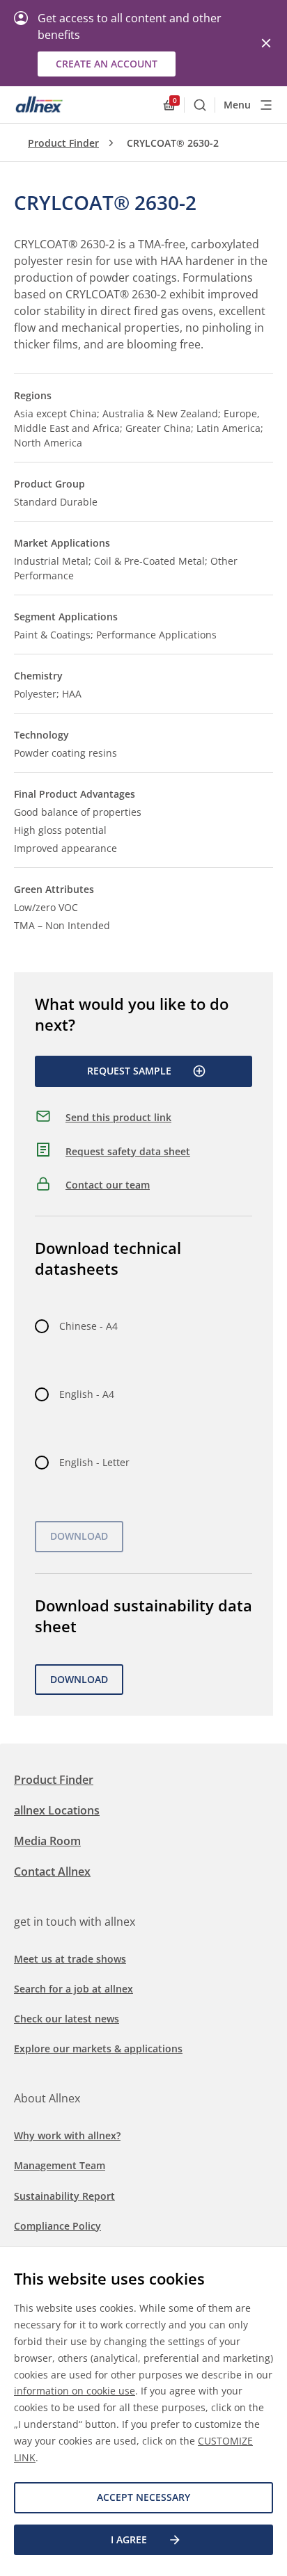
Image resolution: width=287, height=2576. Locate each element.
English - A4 (87, 1394)
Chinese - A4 (88, 1326)
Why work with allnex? (67, 2135)
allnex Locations (57, 1810)
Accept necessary (143, 2497)
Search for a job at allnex (73, 1989)
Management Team (60, 2165)
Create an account (107, 64)
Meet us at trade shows (70, 1959)
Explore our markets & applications (98, 2048)
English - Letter (94, 1462)
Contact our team (108, 1185)
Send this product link (118, 1117)
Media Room (47, 1841)
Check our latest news (67, 2019)
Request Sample (129, 1071)
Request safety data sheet (128, 1151)
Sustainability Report (64, 2196)
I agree (129, 2539)
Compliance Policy (57, 2226)
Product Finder (63, 143)
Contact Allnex (52, 1871)
